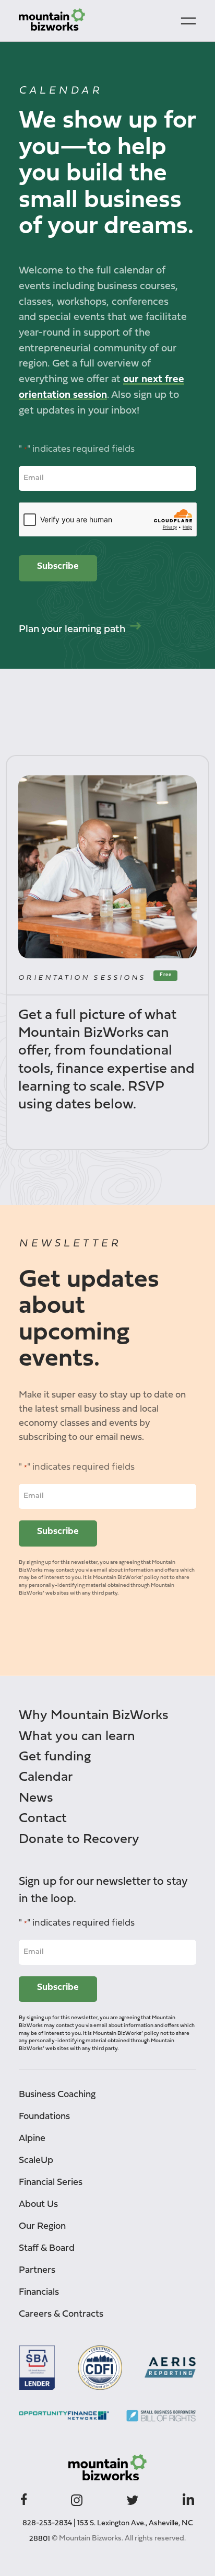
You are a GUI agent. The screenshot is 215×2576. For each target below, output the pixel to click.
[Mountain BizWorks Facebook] (24, 2498)
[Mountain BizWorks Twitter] (133, 2498)
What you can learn (77, 1737)
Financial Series (51, 2183)
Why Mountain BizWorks (94, 1716)
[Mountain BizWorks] (52, 21)
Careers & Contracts (61, 2314)
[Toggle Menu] (188, 21)
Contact (43, 1819)
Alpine (32, 2139)
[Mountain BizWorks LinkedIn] (188, 2498)
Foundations (44, 2117)
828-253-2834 (47, 2523)
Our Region (42, 2226)
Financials (39, 2292)
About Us (38, 2205)
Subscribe (58, 566)
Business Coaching (57, 2095)
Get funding (55, 1757)
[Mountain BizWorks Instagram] (77, 2499)
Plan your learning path (72, 629)
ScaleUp (36, 2161)
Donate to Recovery (79, 1840)
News (36, 1798)
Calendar (46, 1777)
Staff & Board (47, 2248)
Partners (37, 2270)
